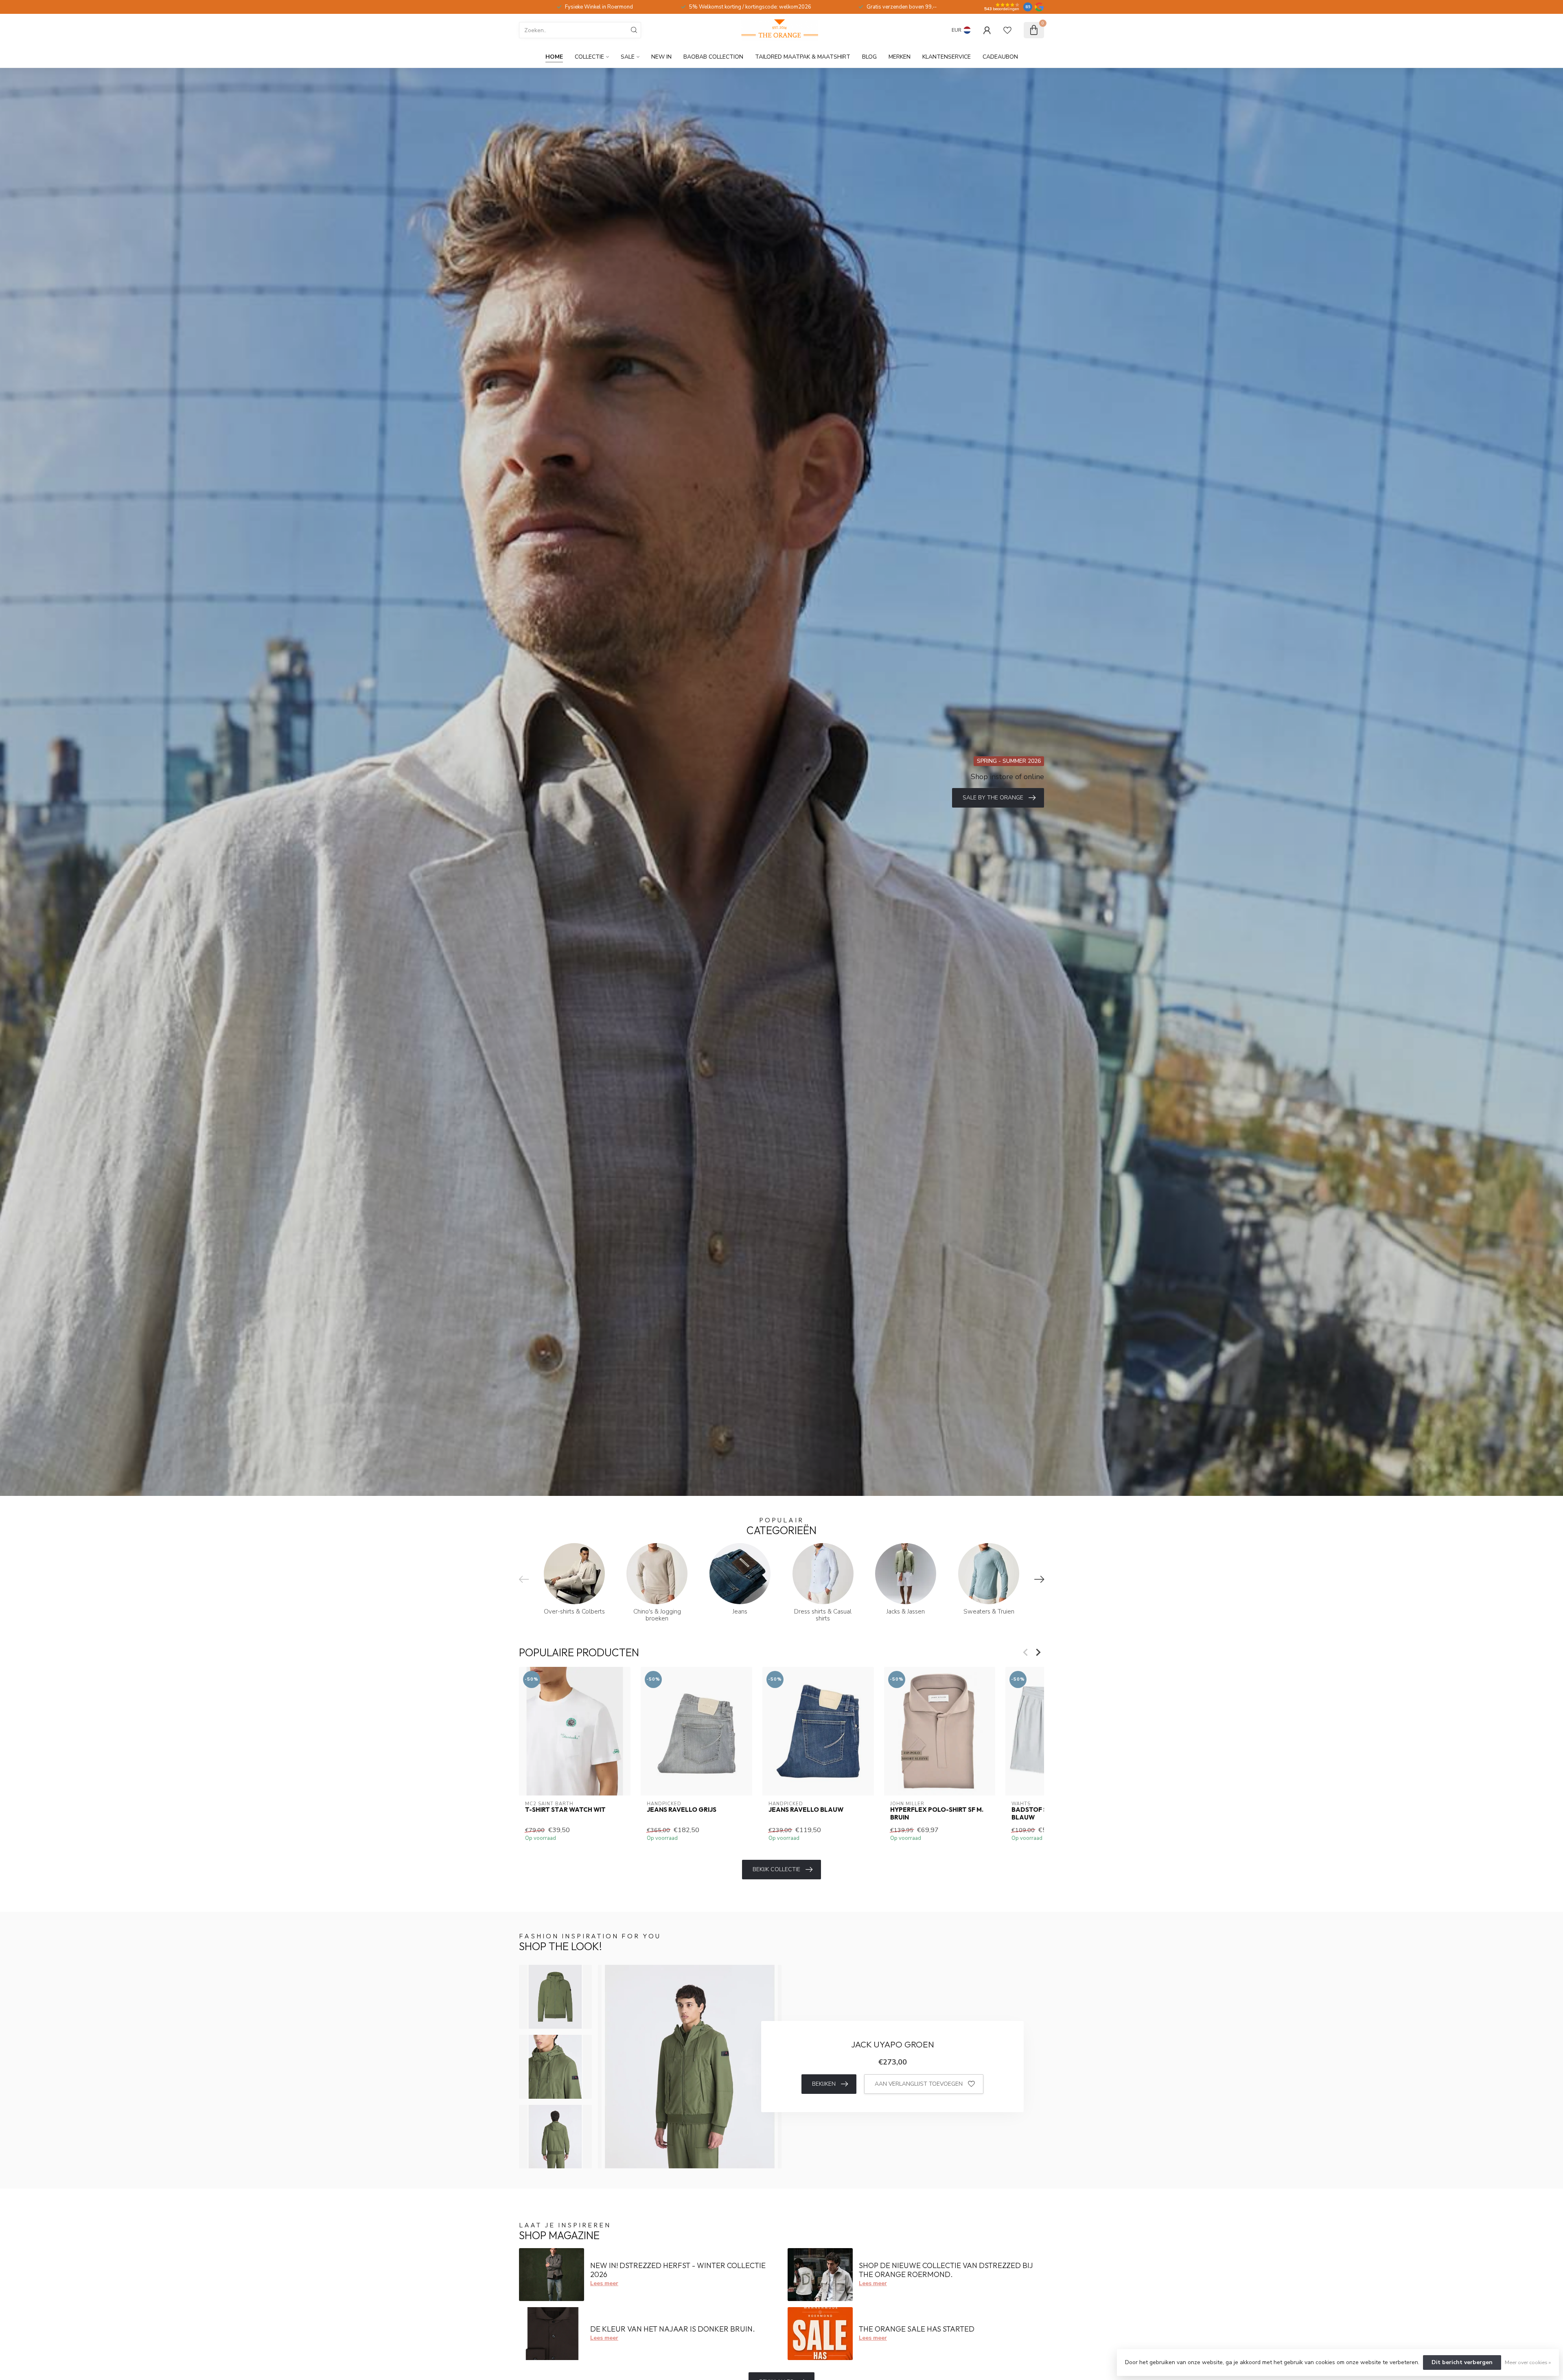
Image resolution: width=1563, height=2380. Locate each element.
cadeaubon (1000, 57)
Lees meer (604, 2283)
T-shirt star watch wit (565, 1810)
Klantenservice (947, 57)
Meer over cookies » (1528, 2362)
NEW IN (661, 57)
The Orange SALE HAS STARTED (917, 2329)
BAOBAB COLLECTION (713, 57)
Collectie (589, 57)
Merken (900, 57)
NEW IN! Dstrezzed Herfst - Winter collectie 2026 (678, 2270)
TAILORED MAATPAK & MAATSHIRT (803, 57)
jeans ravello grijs (682, 1810)
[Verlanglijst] (1007, 30)
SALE (628, 57)
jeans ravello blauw (806, 1810)
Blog (869, 57)
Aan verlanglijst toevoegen (919, 2084)
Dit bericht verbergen (1462, 2362)
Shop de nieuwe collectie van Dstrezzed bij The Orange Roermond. (946, 2270)
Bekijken (824, 2084)
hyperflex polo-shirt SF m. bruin (937, 1813)
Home (554, 57)
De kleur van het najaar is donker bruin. (673, 2329)
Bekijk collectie (776, 1869)
